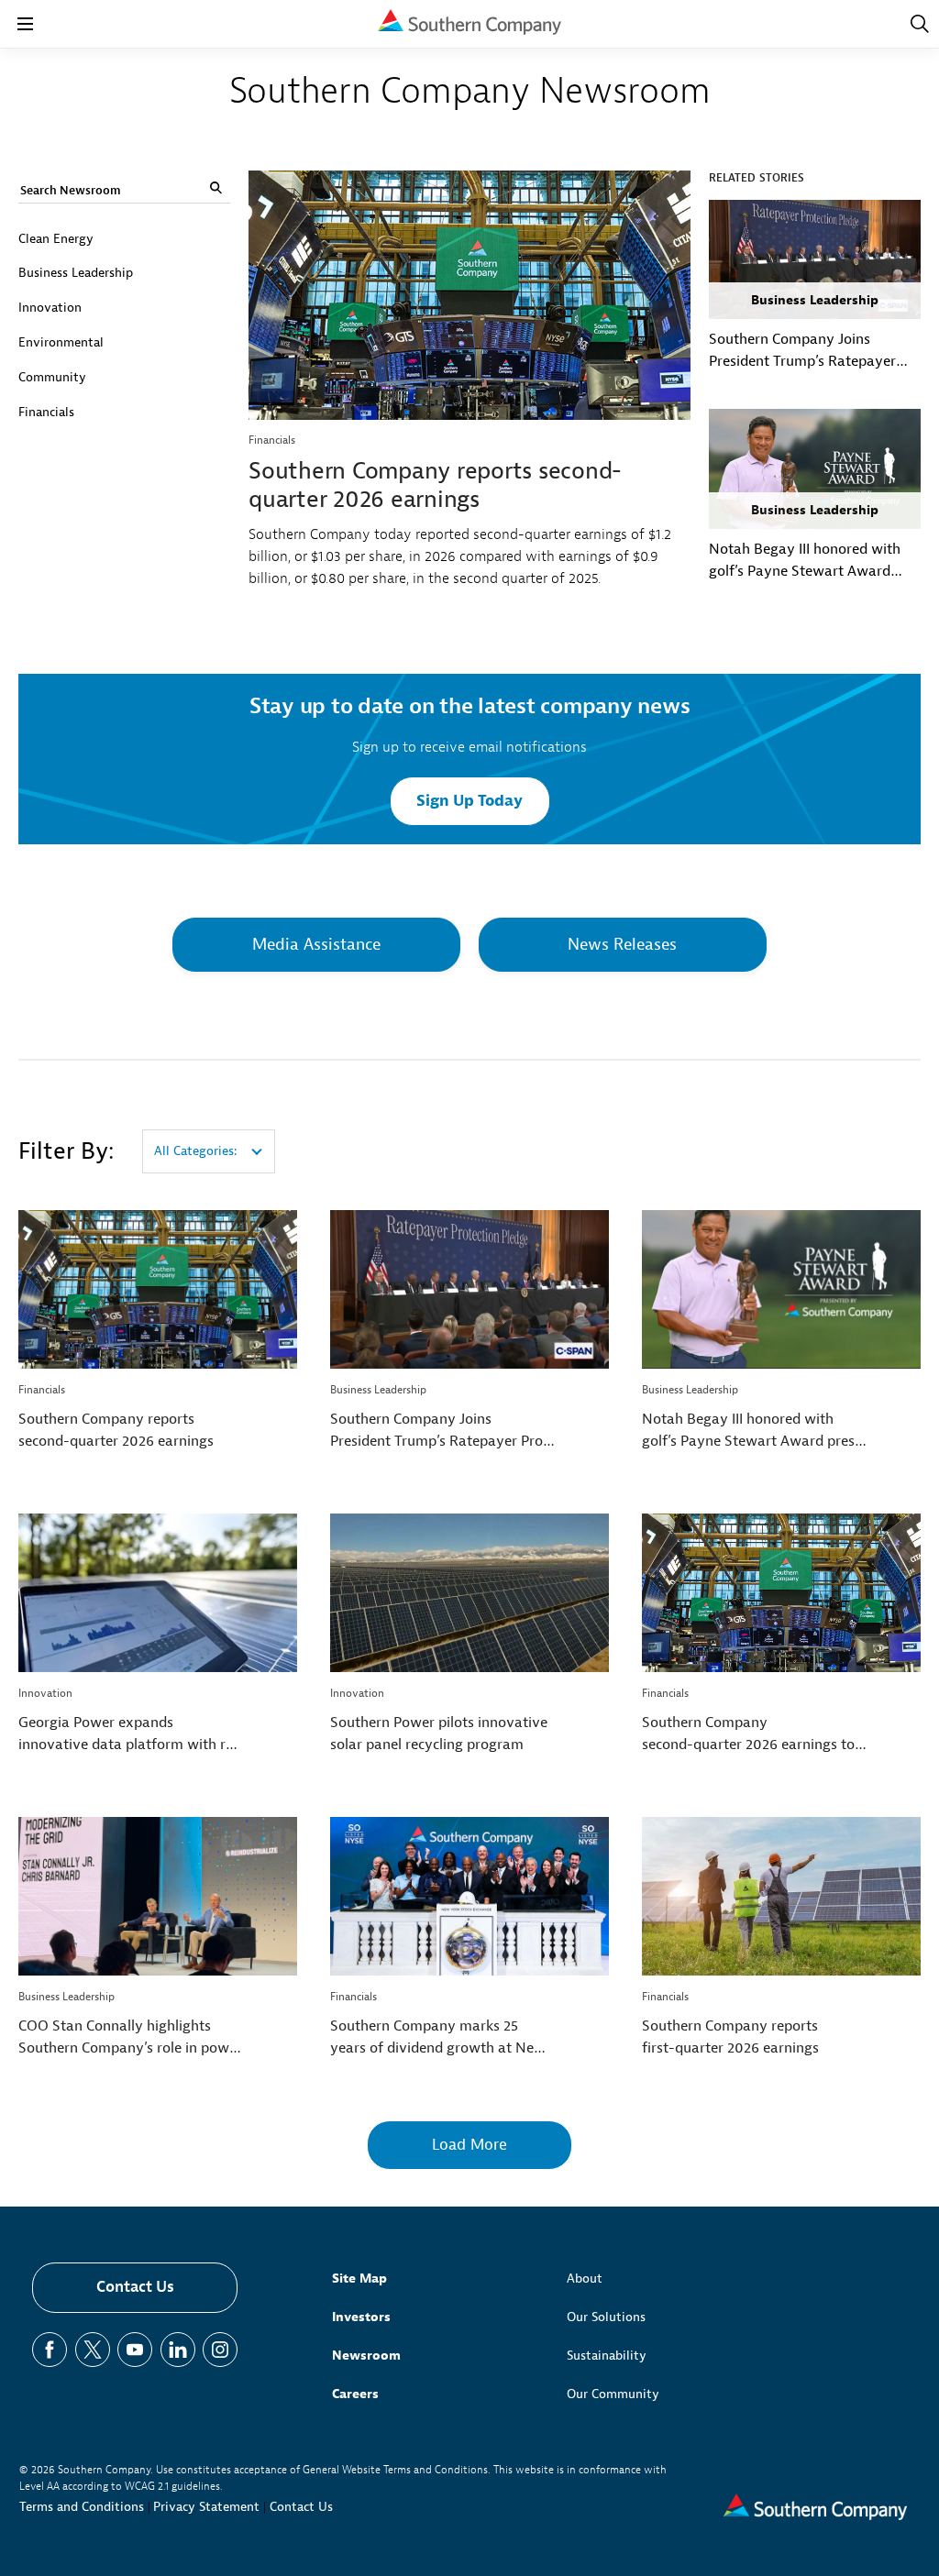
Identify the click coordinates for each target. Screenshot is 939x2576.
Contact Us (135, 2287)
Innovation (50, 308)
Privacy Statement (206, 2507)
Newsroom (366, 2356)
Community (52, 377)
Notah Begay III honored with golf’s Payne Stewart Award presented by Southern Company (805, 561)
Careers (355, 2394)
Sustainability (607, 2356)
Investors (361, 2317)
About (585, 2279)
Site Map (359, 2279)
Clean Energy (56, 239)
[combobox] (209, 1151)
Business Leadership (76, 273)
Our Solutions (606, 2317)
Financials (46, 412)
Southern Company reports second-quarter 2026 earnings (435, 485)
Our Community (613, 2394)
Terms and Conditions (82, 2507)
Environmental (61, 342)
